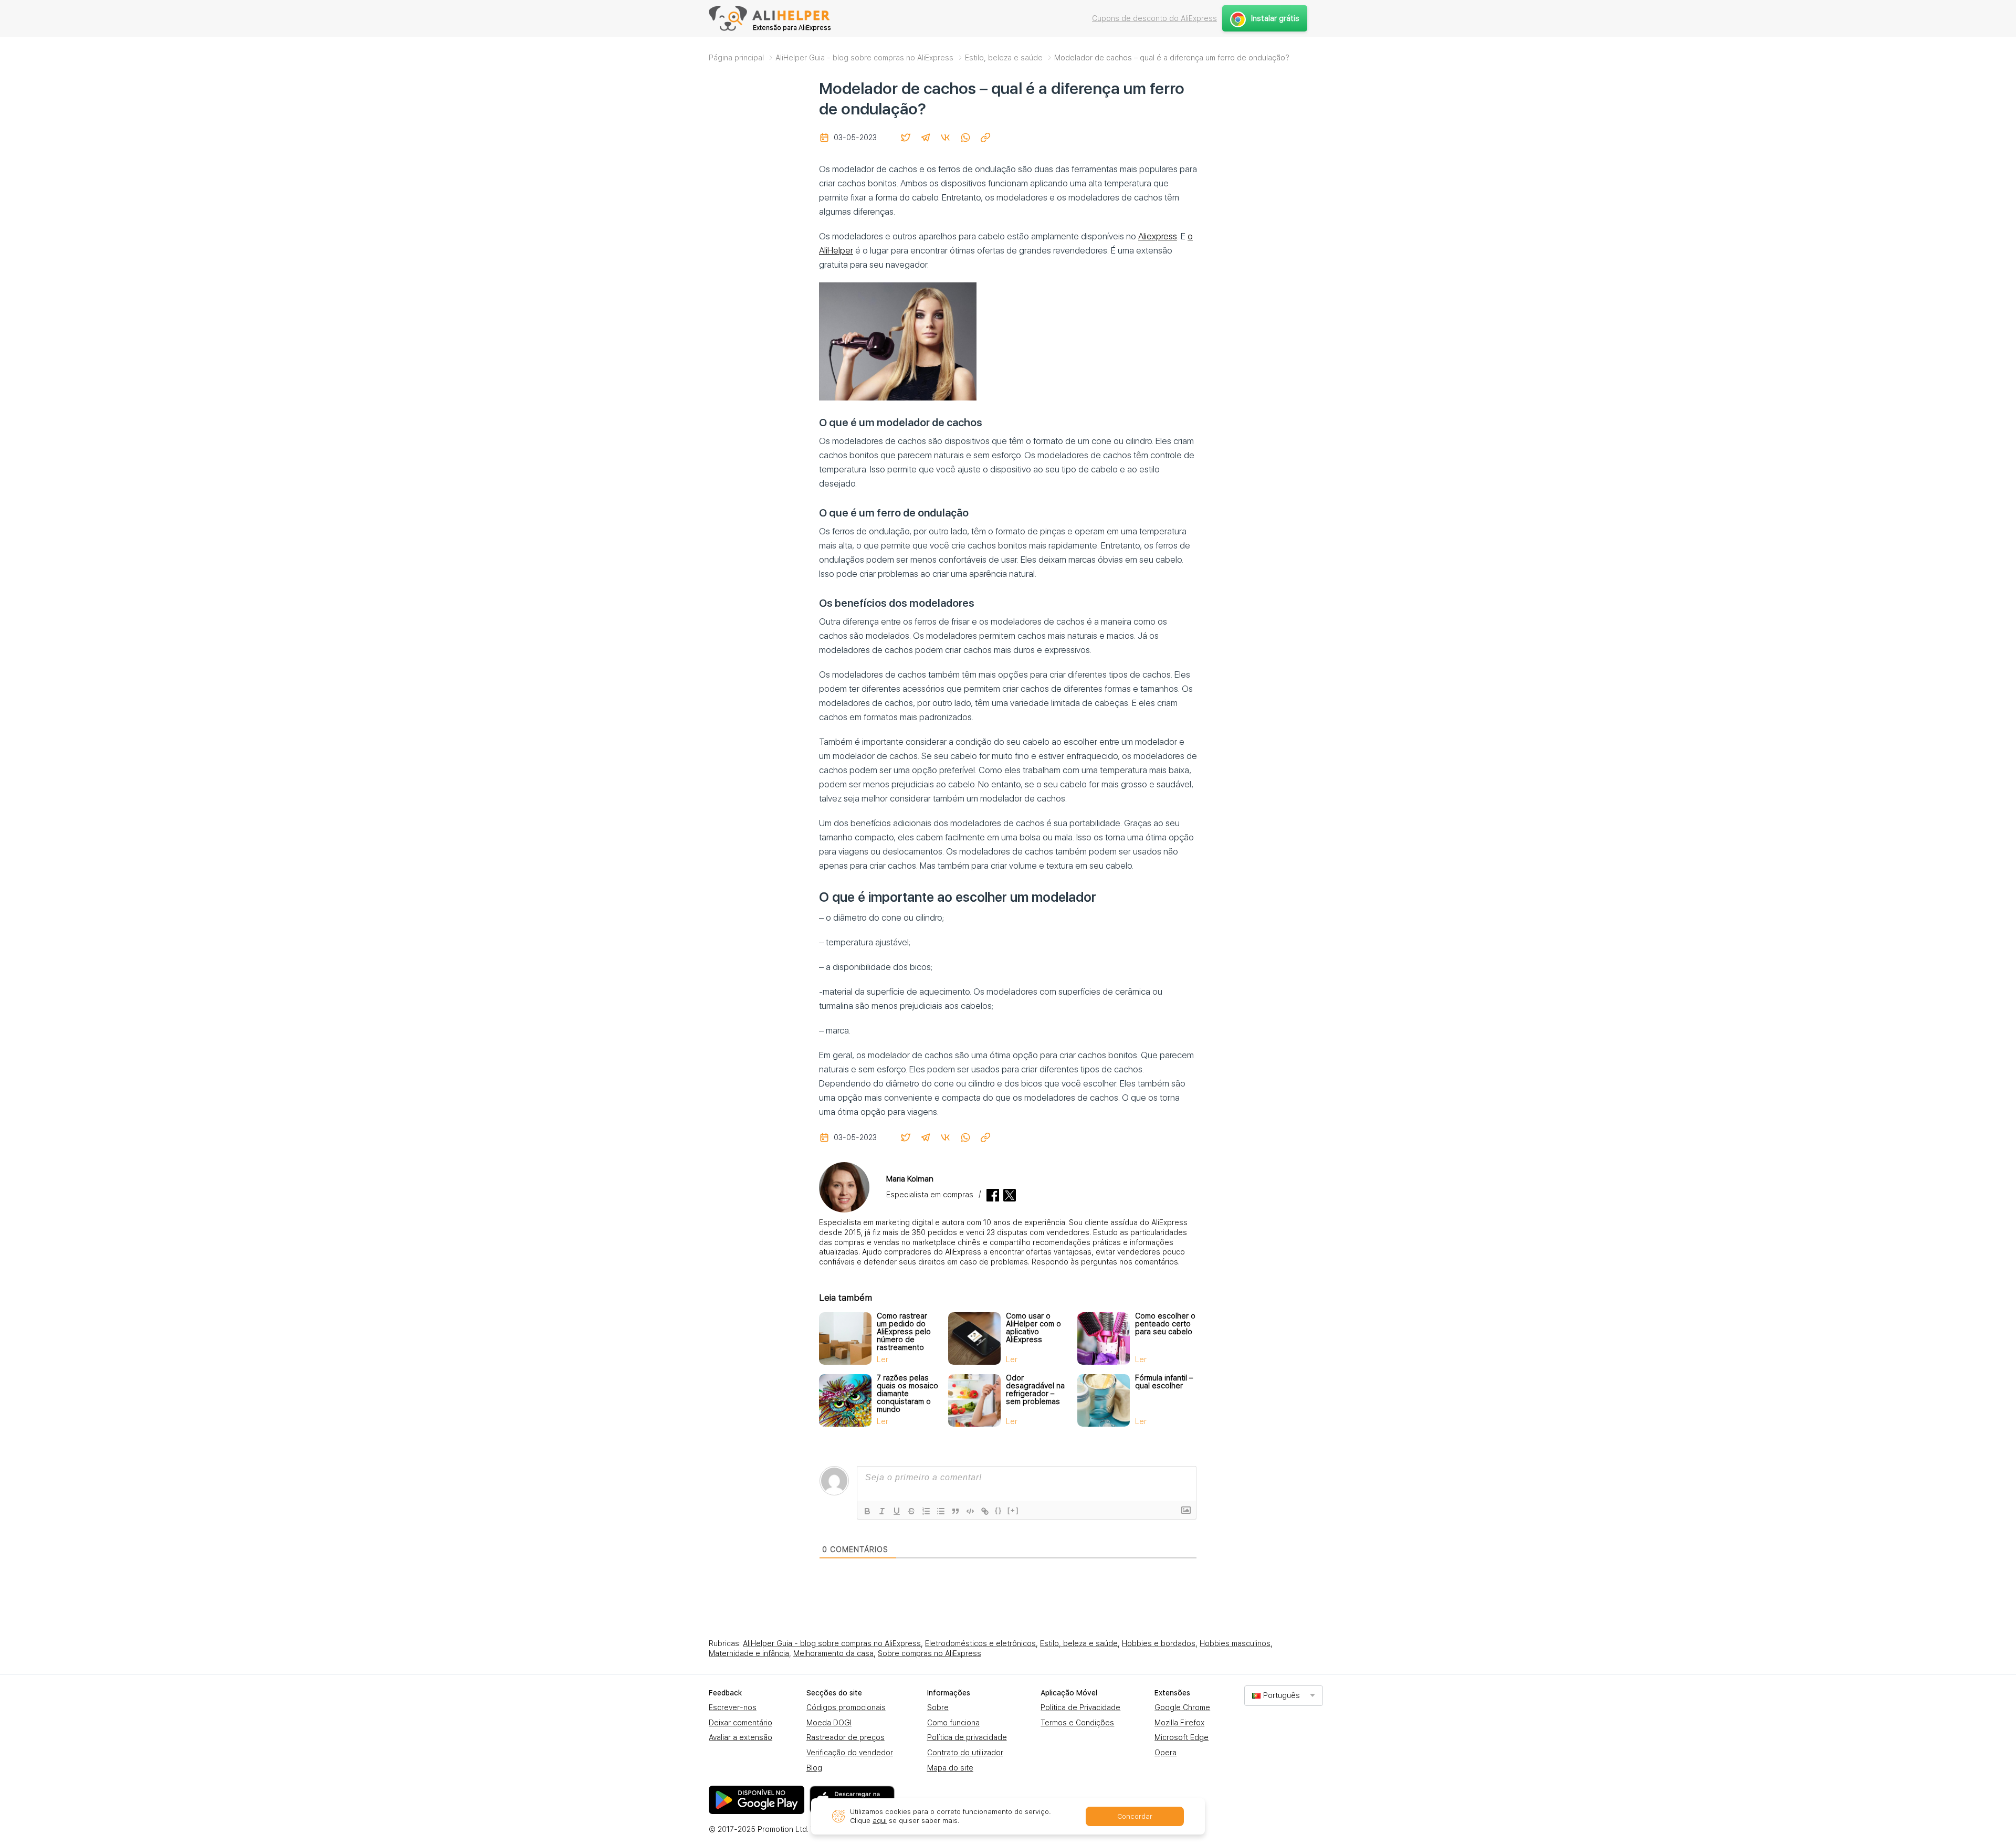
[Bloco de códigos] (970, 1511)
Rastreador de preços (846, 1737)
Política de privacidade (967, 1737)
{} (999, 1510)
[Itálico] (882, 1511)
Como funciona (953, 1723)
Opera (1165, 1753)
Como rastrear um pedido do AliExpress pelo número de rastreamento (904, 1332)
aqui (880, 1821)
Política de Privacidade (1080, 1707)
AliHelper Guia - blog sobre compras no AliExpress (832, 1643)
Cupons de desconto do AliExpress (1154, 18)
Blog (814, 1768)
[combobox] (1284, 1696)
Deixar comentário (741, 1723)
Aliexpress (1158, 236)
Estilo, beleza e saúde (1079, 1643)
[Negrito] (867, 1511)
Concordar (1135, 1816)
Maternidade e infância (749, 1653)
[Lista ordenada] (926, 1511)
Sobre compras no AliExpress (930, 1653)
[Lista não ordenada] (941, 1511)
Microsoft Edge (1182, 1737)
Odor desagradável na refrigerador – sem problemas (1035, 1390)
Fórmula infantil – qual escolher (1164, 1382)
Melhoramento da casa (833, 1653)
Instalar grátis (1275, 18)
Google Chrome (1182, 1707)
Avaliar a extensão (741, 1737)
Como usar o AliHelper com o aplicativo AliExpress (1033, 1328)
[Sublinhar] (897, 1511)
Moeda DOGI (829, 1723)
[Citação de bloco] (955, 1511)
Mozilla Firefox (1179, 1723)
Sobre (938, 1707)
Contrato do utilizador (965, 1753)
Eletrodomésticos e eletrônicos (980, 1643)
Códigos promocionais (846, 1707)
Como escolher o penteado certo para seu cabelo (1165, 1324)
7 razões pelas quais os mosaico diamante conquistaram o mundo (907, 1394)
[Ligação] (985, 1511)
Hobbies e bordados (1159, 1643)
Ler (883, 1359)
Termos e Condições (1077, 1723)
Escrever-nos (733, 1707)
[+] (1013, 1510)
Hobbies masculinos (1235, 1643)
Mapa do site (950, 1768)
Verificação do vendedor (850, 1753)
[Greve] (911, 1511)
